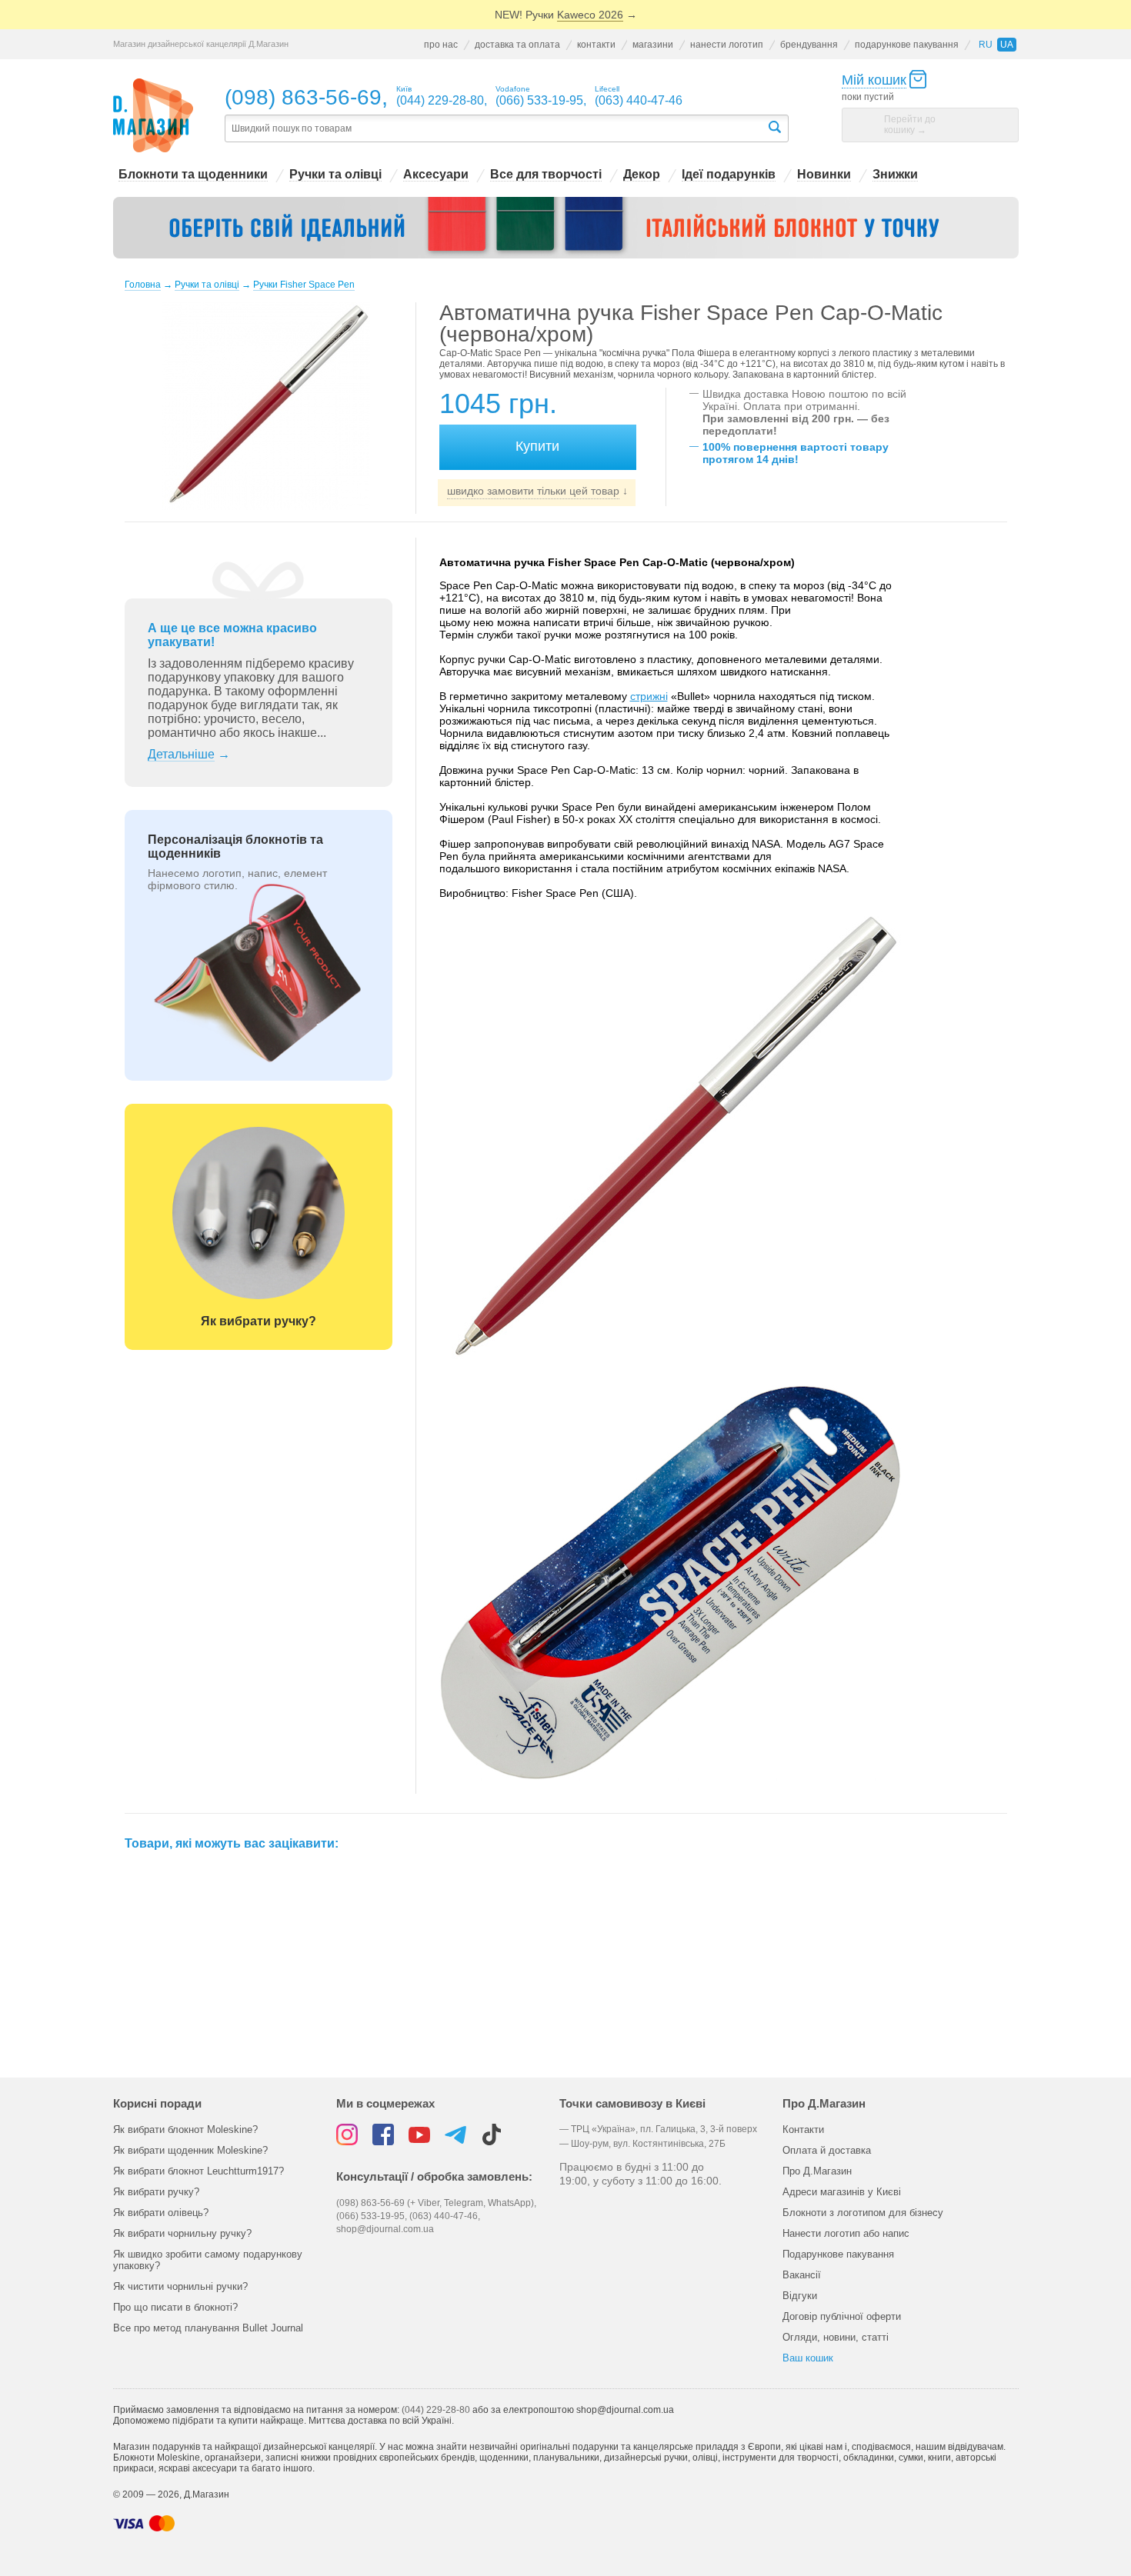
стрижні (649, 696)
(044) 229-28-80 (436, 2410)
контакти (596, 45)
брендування (809, 45)
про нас (441, 45)
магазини (653, 45)
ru (986, 45)
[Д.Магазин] (153, 116)
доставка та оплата (517, 45)
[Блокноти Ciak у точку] (566, 228)
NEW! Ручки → (566, 15)
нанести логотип (727, 45)
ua (1007, 45)
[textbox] (495, 129)
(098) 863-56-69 (303, 97)
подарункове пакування (907, 45)
